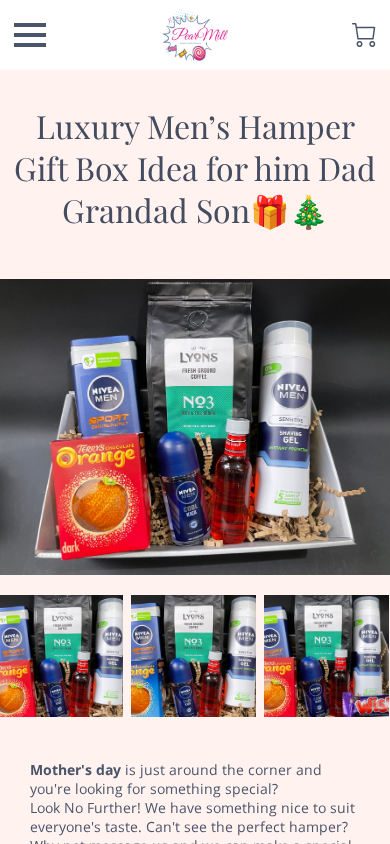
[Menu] (30, 35)
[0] (364, 35)
